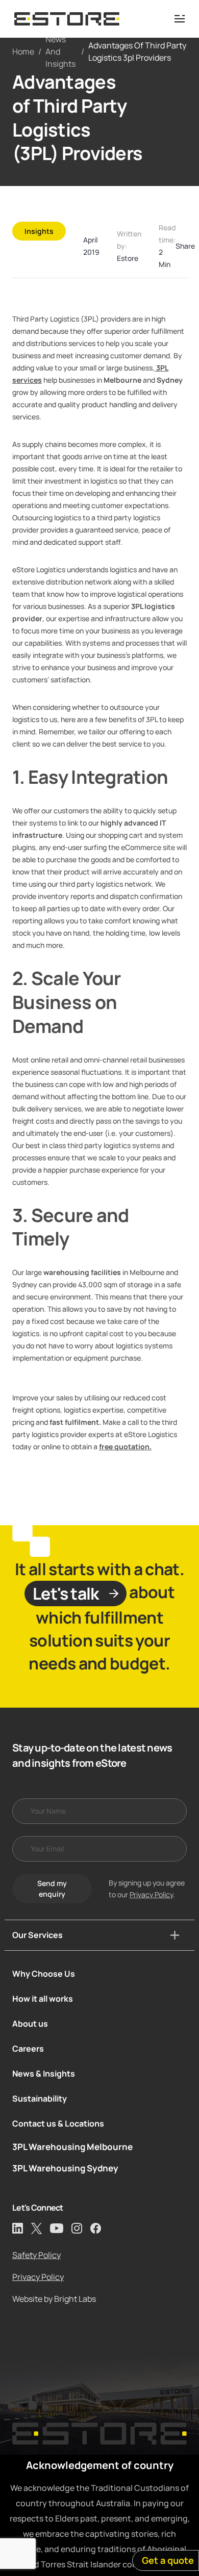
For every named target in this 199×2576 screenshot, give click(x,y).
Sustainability (40, 2099)
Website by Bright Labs (54, 2299)
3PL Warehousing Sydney (65, 2168)
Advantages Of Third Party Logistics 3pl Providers (137, 51)
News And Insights (60, 51)
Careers (28, 2049)
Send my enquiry (52, 1889)
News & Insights (44, 2074)
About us (30, 2024)
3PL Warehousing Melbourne (72, 2147)
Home (23, 51)
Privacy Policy (151, 1894)
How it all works (43, 1999)
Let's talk (66, 1594)
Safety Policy (36, 2255)
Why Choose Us (44, 1974)
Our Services (38, 1935)
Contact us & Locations (58, 2123)
